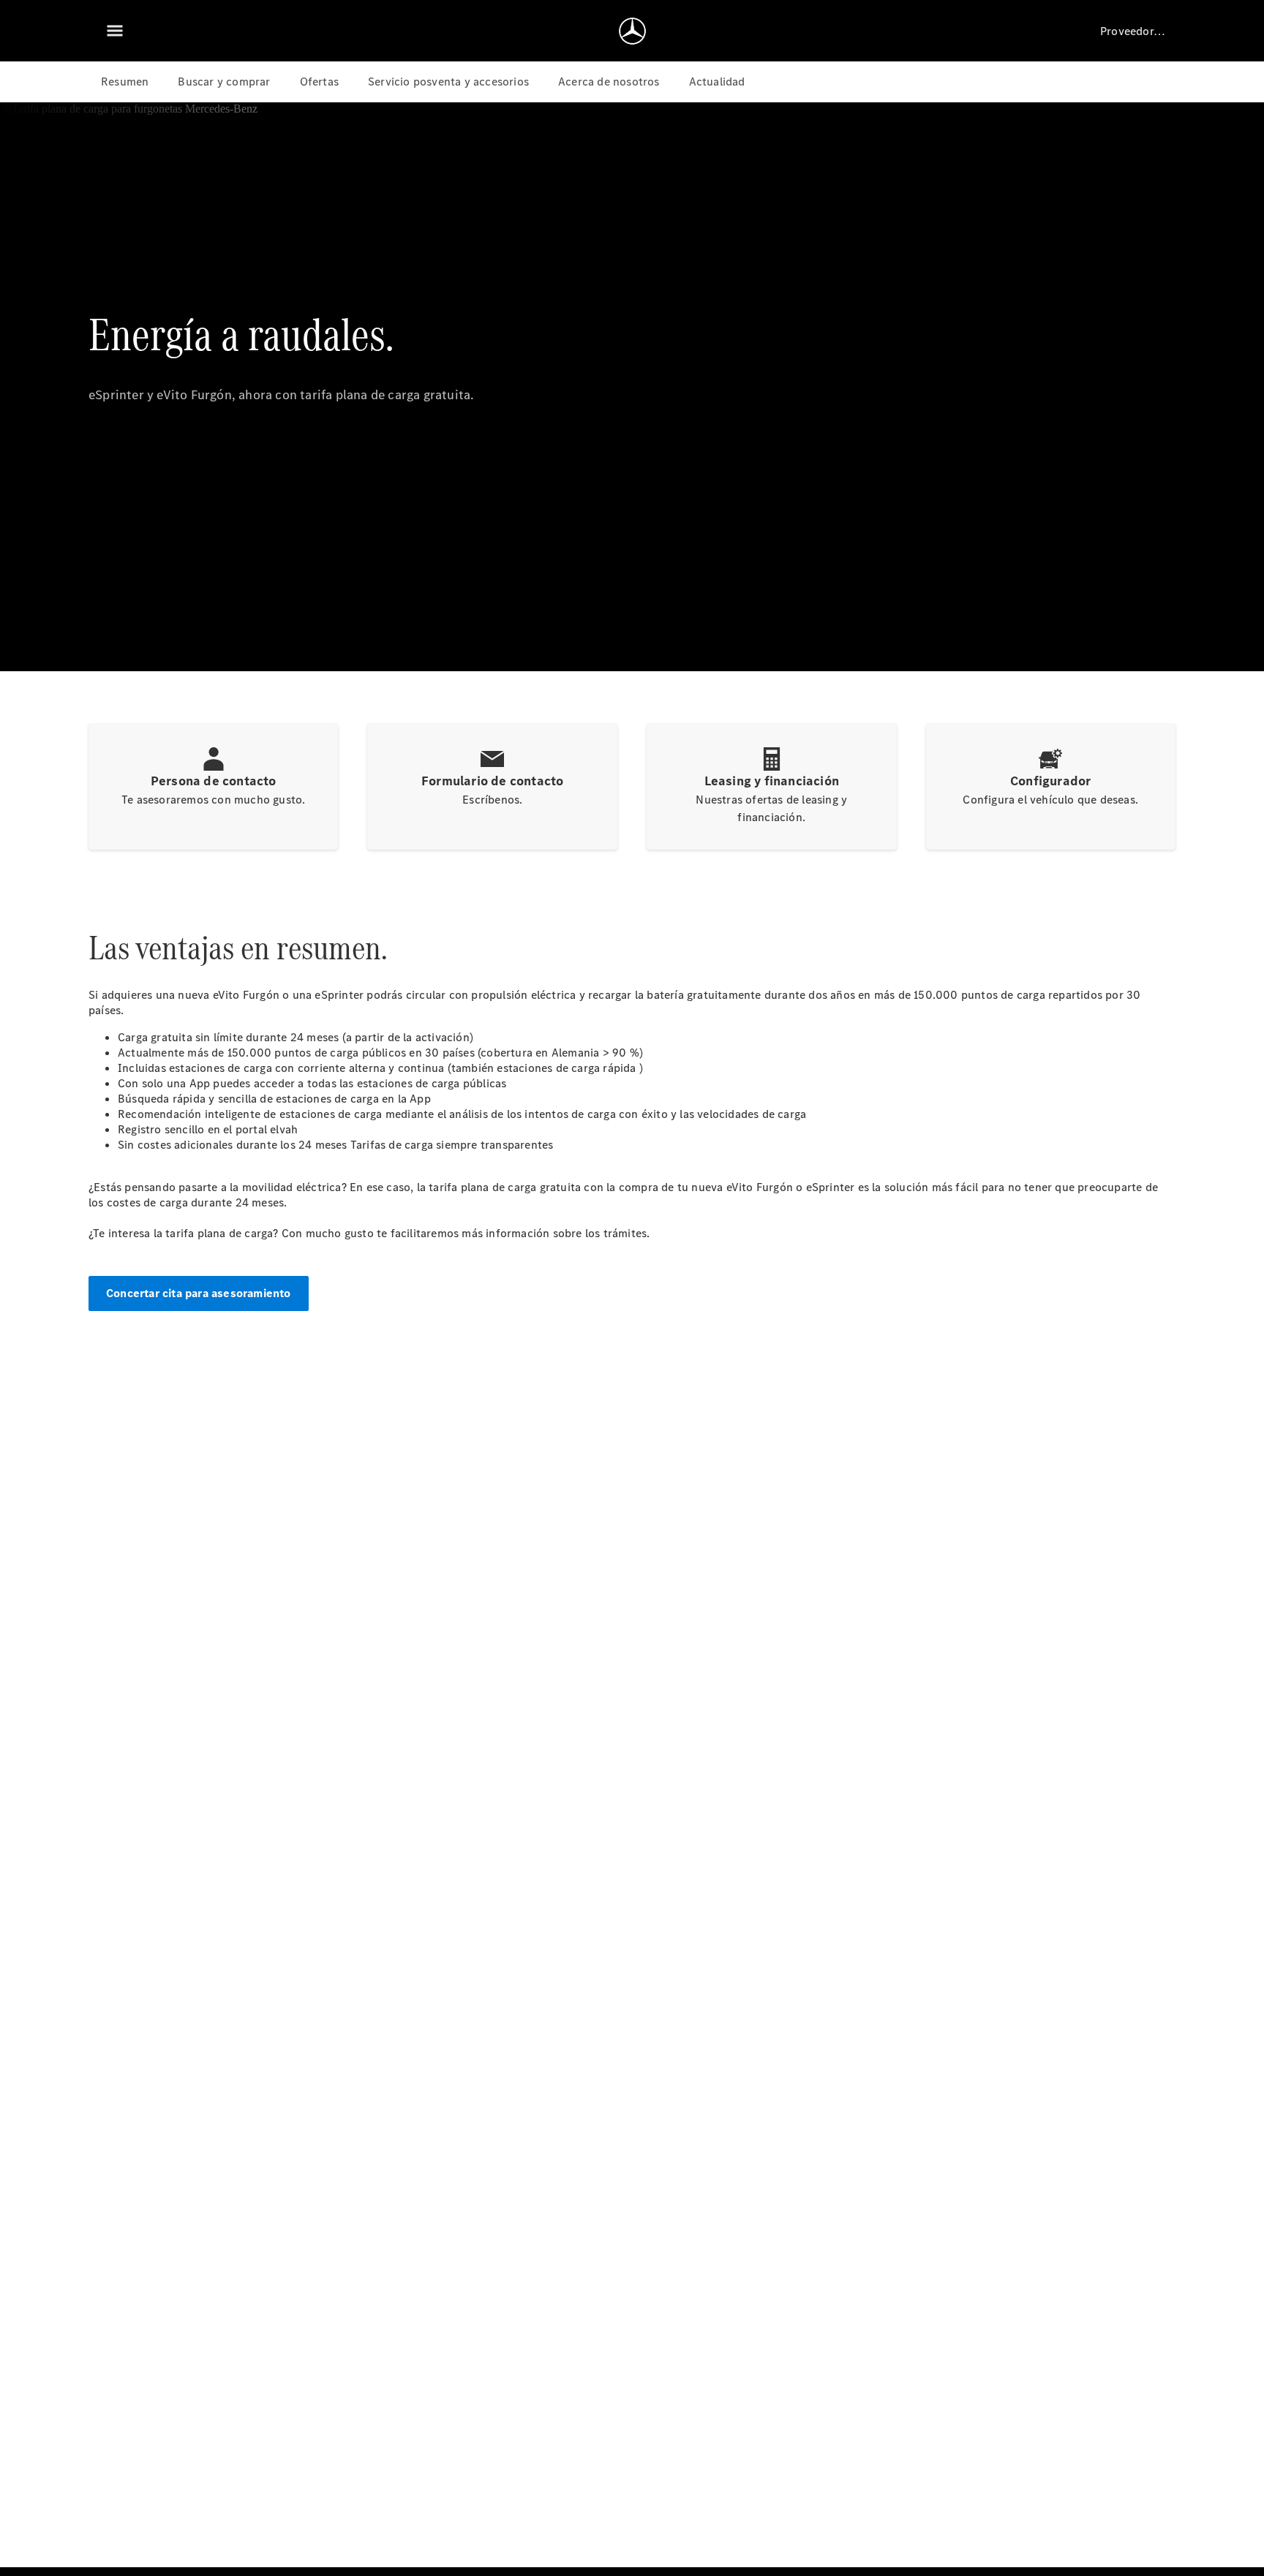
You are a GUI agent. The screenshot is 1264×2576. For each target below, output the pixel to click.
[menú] (115, 31)
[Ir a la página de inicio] (632, 31)
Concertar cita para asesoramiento (199, 1293)
